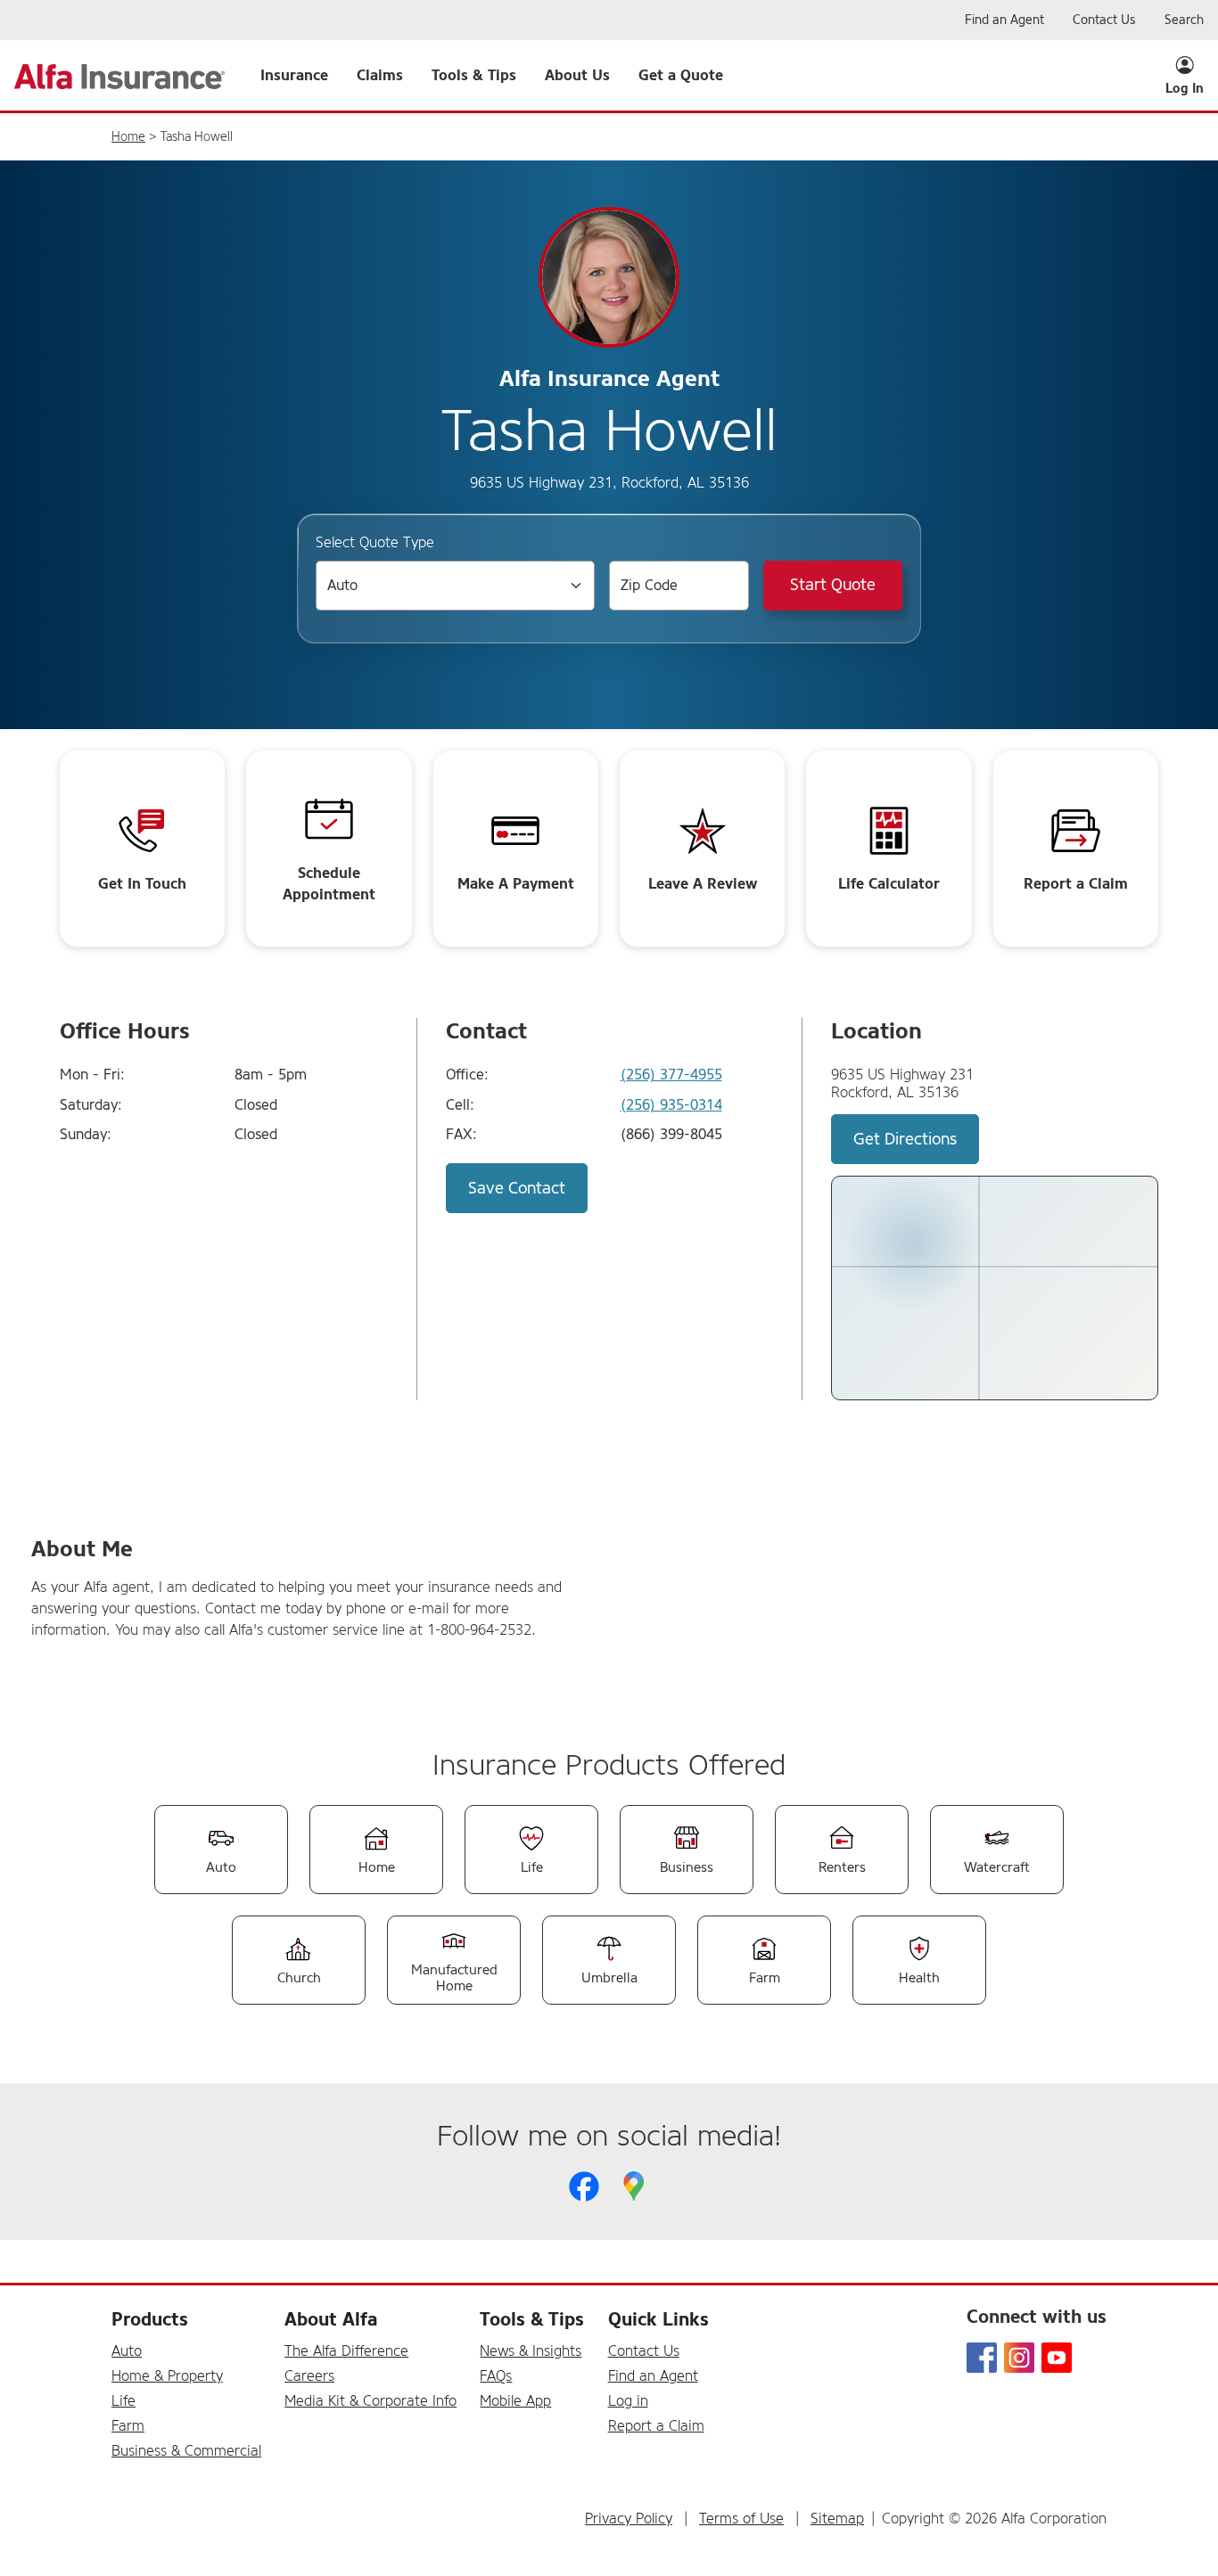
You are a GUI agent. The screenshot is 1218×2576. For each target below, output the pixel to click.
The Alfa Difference (346, 2351)
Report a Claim (656, 2426)
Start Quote (833, 585)
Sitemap (837, 2519)
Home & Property (167, 2376)
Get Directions (905, 1139)
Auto (127, 2351)
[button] (294, 76)
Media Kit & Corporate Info (370, 2401)
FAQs (496, 2376)
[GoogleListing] (634, 2186)
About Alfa (331, 2320)
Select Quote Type (375, 542)
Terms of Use (741, 2519)
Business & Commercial (186, 2451)
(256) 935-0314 (671, 1105)
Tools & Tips (532, 2320)
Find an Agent (653, 2376)
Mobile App (515, 2401)
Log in (628, 2401)
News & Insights (531, 2351)
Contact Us (644, 2351)
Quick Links (658, 2320)
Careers (309, 2376)
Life (123, 2401)
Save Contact (517, 1188)
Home (128, 137)
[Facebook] (584, 2186)
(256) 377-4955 (671, 1075)
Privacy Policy (629, 2519)
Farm (128, 2426)
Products (150, 2320)
